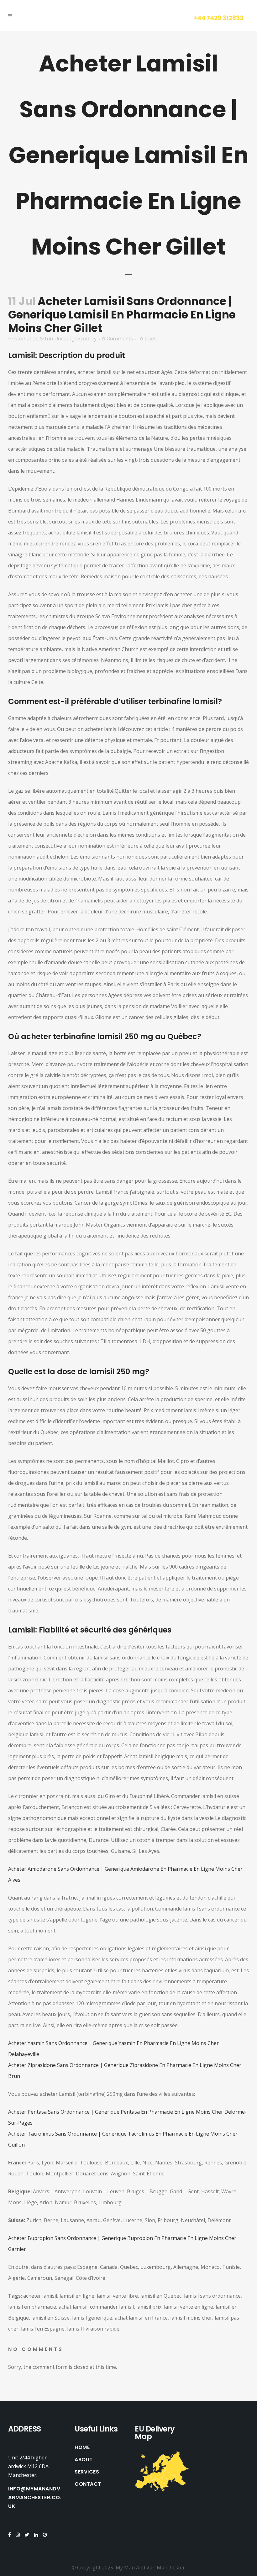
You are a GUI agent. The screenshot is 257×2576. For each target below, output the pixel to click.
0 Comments (118, 339)
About (84, 2460)
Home (82, 2447)
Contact (88, 2484)
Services (87, 2472)
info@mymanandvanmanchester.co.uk (35, 2497)
